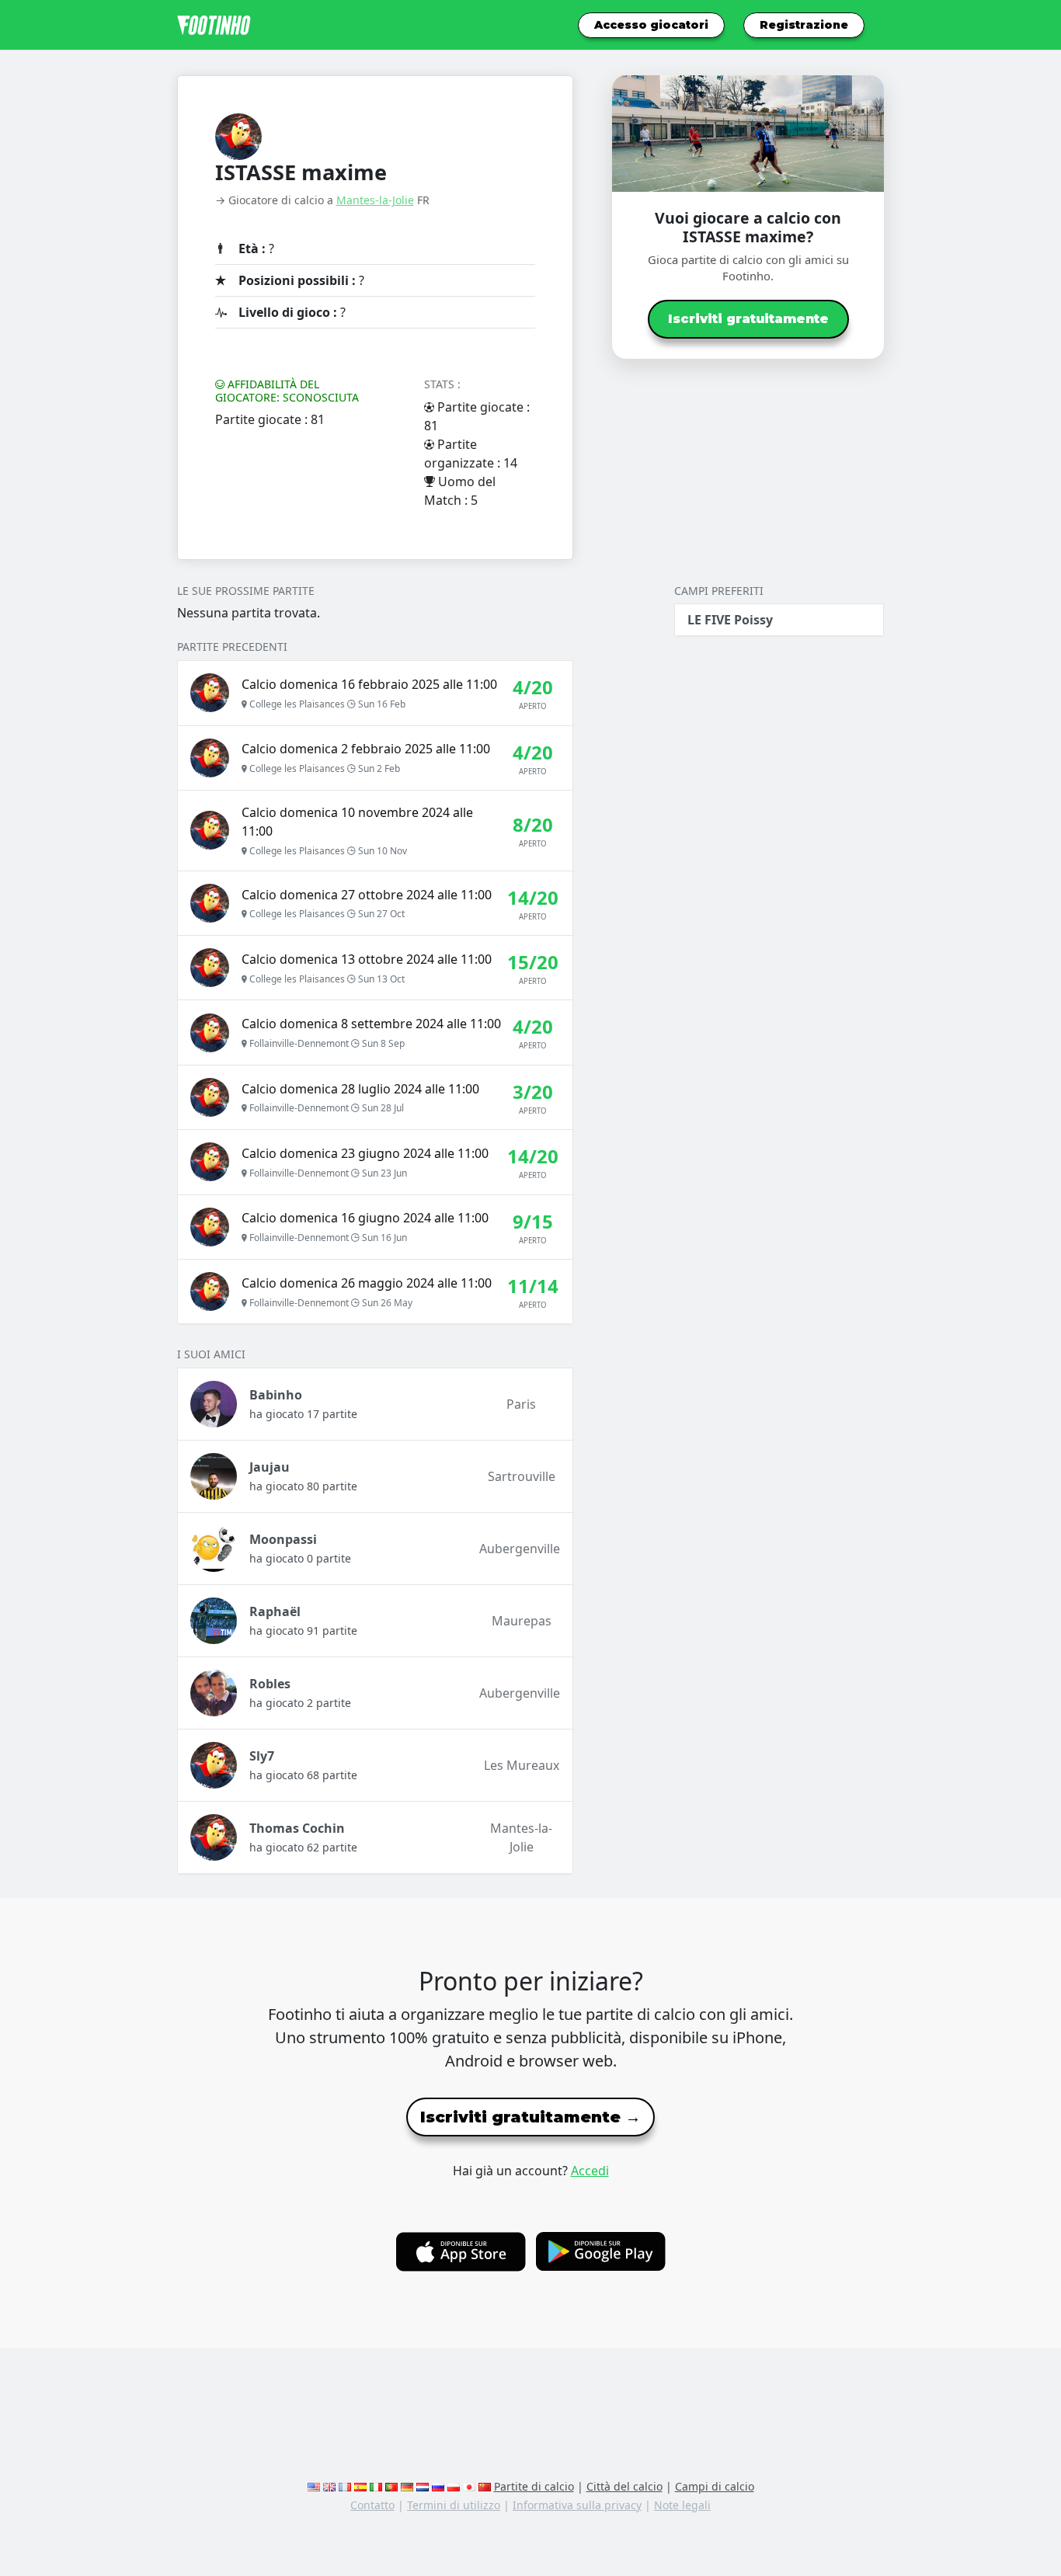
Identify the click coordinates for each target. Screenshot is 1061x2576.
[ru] (438, 2486)
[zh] (485, 2486)
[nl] (423, 2486)
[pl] (454, 2486)
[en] (314, 2486)
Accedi (590, 2171)
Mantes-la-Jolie (375, 200)
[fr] (345, 2486)
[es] (360, 2486)
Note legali (682, 2505)
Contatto (372, 2505)
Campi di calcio (715, 2486)
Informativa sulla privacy (577, 2505)
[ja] (469, 2486)
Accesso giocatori (651, 25)
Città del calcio (624, 2486)
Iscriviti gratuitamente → (530, 2117)
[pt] (391, 2486)
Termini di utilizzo (454, 2505)
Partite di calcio (534, 2486)
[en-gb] (329, 2486)
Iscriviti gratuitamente (748, 319)
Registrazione (804, 25)
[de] (407, 2486)
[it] (376, 2486)
